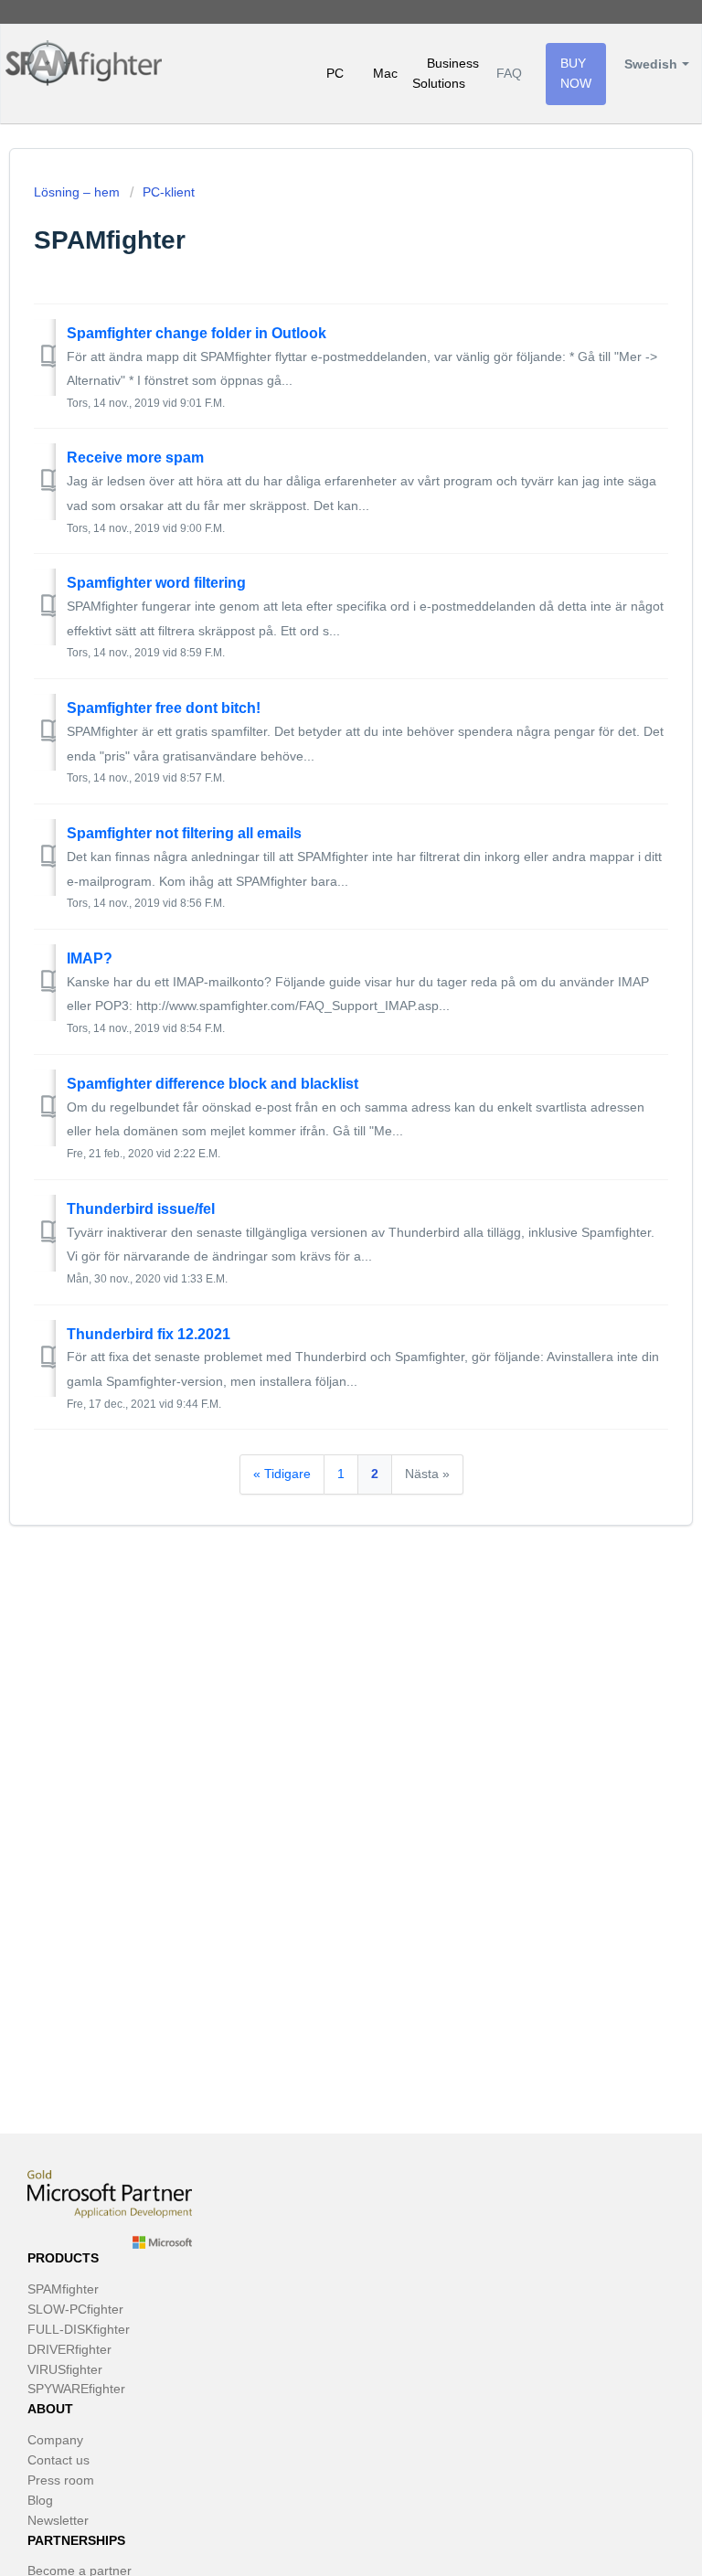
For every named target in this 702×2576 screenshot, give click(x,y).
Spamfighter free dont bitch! (164, 708)
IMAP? (90, 958)
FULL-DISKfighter (79, 2329)
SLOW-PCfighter (75, 2309)
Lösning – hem (79, 192)
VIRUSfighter (65, 2369)
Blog (40, 2500)
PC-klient (169, 192)
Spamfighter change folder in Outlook (197, 333)
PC (335, 73)
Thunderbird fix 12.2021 (149, 1334)
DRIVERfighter (69, 2349)
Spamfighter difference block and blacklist (213, 1084)
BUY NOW (576, 73)
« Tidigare (282, 1474)
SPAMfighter (63, 2289)
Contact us (58, 2460)
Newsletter (58, 2520)
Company (55, 2440)
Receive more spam (135, 458)
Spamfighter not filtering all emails (184, 833)
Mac (385, 73)
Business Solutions (446, 73)
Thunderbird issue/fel (141, 1209)
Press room (61, 2480)
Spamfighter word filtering (156, 583)
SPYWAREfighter (76, 2389)
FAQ (509, 73)
